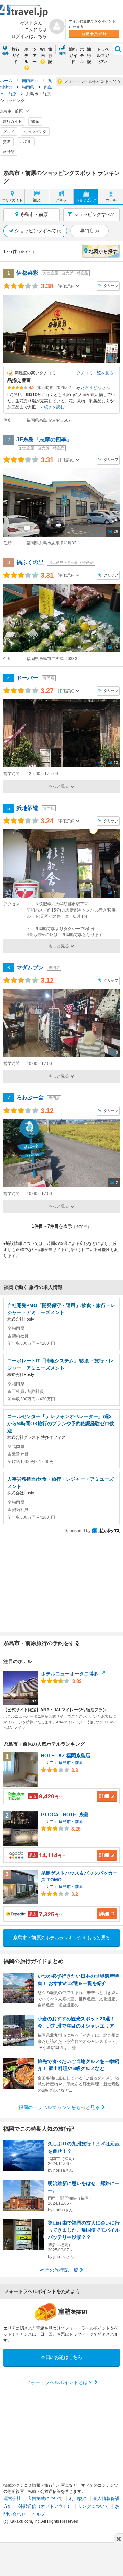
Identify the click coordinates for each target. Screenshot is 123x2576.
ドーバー (27, 678)
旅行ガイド (16, 56)
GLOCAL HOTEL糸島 (65, 1814)
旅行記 (50, 56)
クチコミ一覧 (95, 373)
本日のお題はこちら (61, 2357)
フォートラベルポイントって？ (93, 81)
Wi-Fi (42, 52)
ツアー (35, 56)
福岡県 (29, 87)
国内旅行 (31, 81)
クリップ (111, 286)
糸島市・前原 (71, 1763)
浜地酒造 (27, 808)
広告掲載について (45, 2498)
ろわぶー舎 (30, 1097)
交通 (7, 141)
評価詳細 (66, 286)
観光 (35, 121)
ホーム (7, 81)
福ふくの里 (30, 562)
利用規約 (78, 2498)
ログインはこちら (29, 36)
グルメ (9, 132)
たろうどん (91, 388)
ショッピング (35, 132)
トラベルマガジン (103, 56)
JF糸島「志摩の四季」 (44, 440)
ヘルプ (38, 2514)
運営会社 (12, 2498)
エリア (12, 200)
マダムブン (30, 968)
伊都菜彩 (27, 273)
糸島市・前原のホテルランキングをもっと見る (61, 1938)
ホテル (26, 56)
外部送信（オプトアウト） (45, 2506)
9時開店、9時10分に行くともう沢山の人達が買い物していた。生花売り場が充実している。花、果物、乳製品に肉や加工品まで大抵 (61, 401)
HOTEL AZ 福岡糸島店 (66, 1756)
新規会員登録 (94, 34)
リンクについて (93, 2506)
